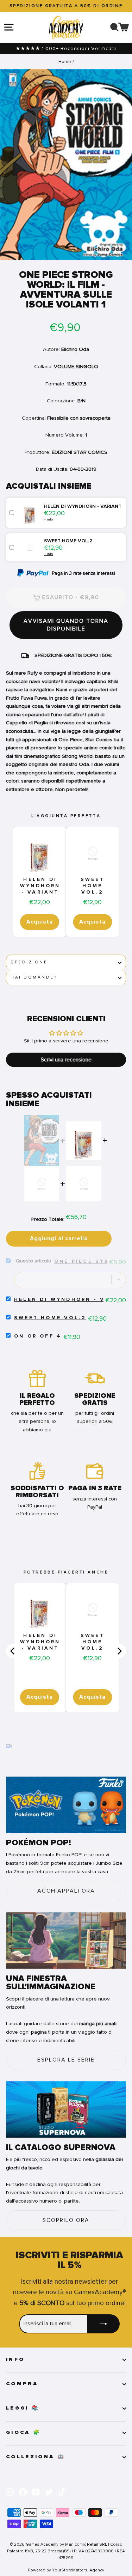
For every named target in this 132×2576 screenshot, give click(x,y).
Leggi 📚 (23, 2408)
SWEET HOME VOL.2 (93, 886)
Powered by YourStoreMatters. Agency (66, 2570)
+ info (48, 519)
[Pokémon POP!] (66, 1805)
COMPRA (22, 2384)
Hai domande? (34, 977)
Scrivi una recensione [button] (66, 1060)
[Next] (119, 1651)
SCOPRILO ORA (66, 2220)
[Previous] (13, 1651)
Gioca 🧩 (23, 2432)
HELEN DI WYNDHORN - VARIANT (40, 886)
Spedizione (29, 962)
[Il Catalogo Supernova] (66, 2109)
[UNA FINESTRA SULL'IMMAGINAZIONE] (66, 1941)
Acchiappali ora (66, 1891)
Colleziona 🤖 (36, 2457)
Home (65, 62)
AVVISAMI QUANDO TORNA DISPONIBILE (66, 625)
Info (15, 2359)
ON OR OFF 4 (38, 1336)
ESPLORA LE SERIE (66, 2060)
